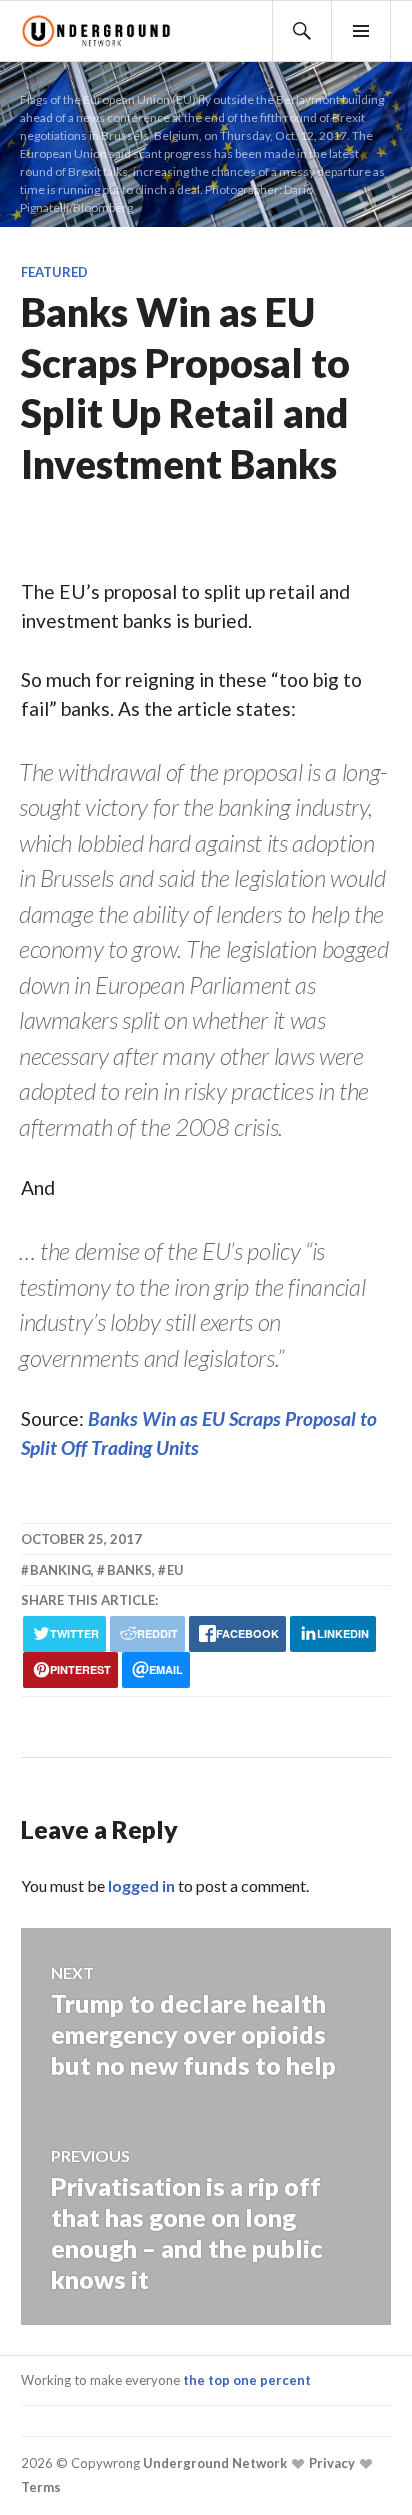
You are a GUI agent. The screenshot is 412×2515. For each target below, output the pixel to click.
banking (60, 1570)
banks (129, 1570)
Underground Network (213, 2463)
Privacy (330, 2463)
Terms (41, 2487)
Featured (54, 272)
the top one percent (247, 2380)
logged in (141, 1885)
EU (175, 1570)
